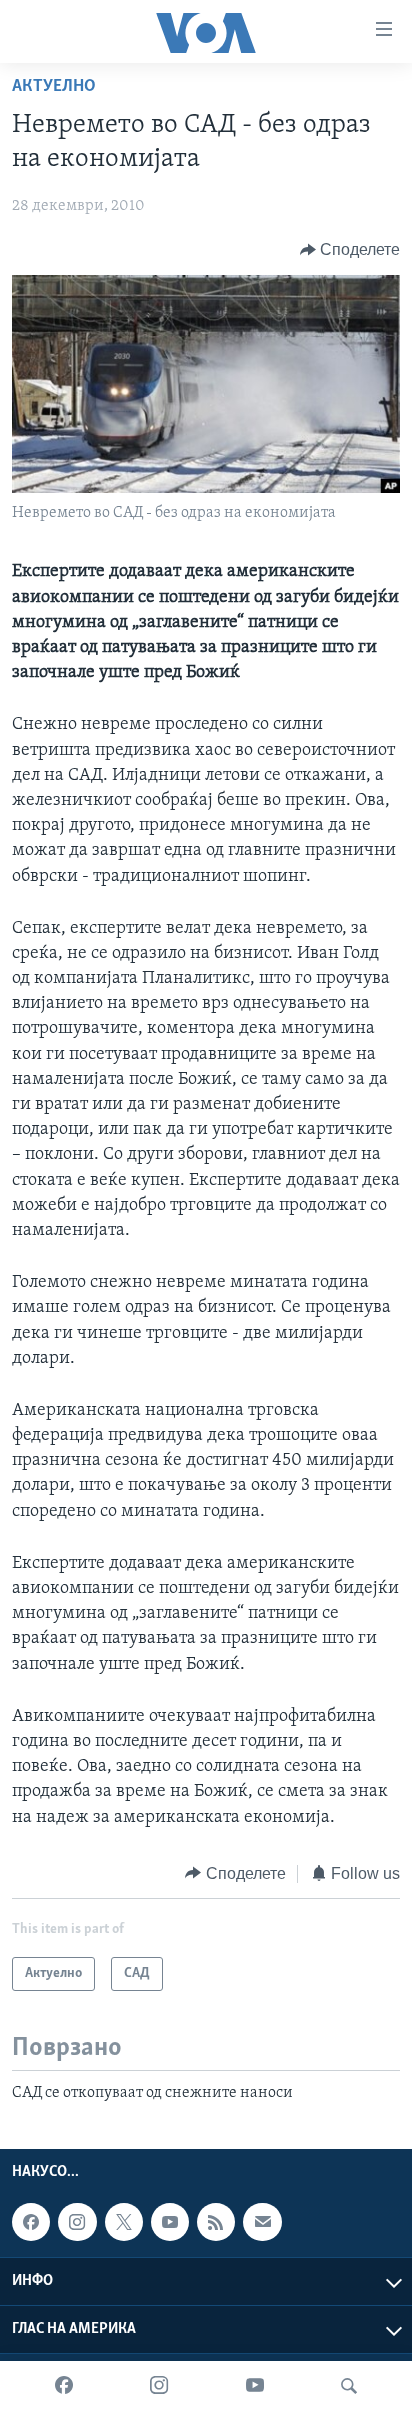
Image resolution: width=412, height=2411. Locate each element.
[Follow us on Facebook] (31, 2223)
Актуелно (54, 87)
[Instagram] (159, 2386)
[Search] (349, 2386)
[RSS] (216, 2223)
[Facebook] (64, 2386)
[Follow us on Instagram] (77, 2223)
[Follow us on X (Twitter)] (124, 2223)
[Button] (350, 250)
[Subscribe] (262, 2223)
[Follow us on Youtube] (170, 2223)
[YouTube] (255, 2386)
